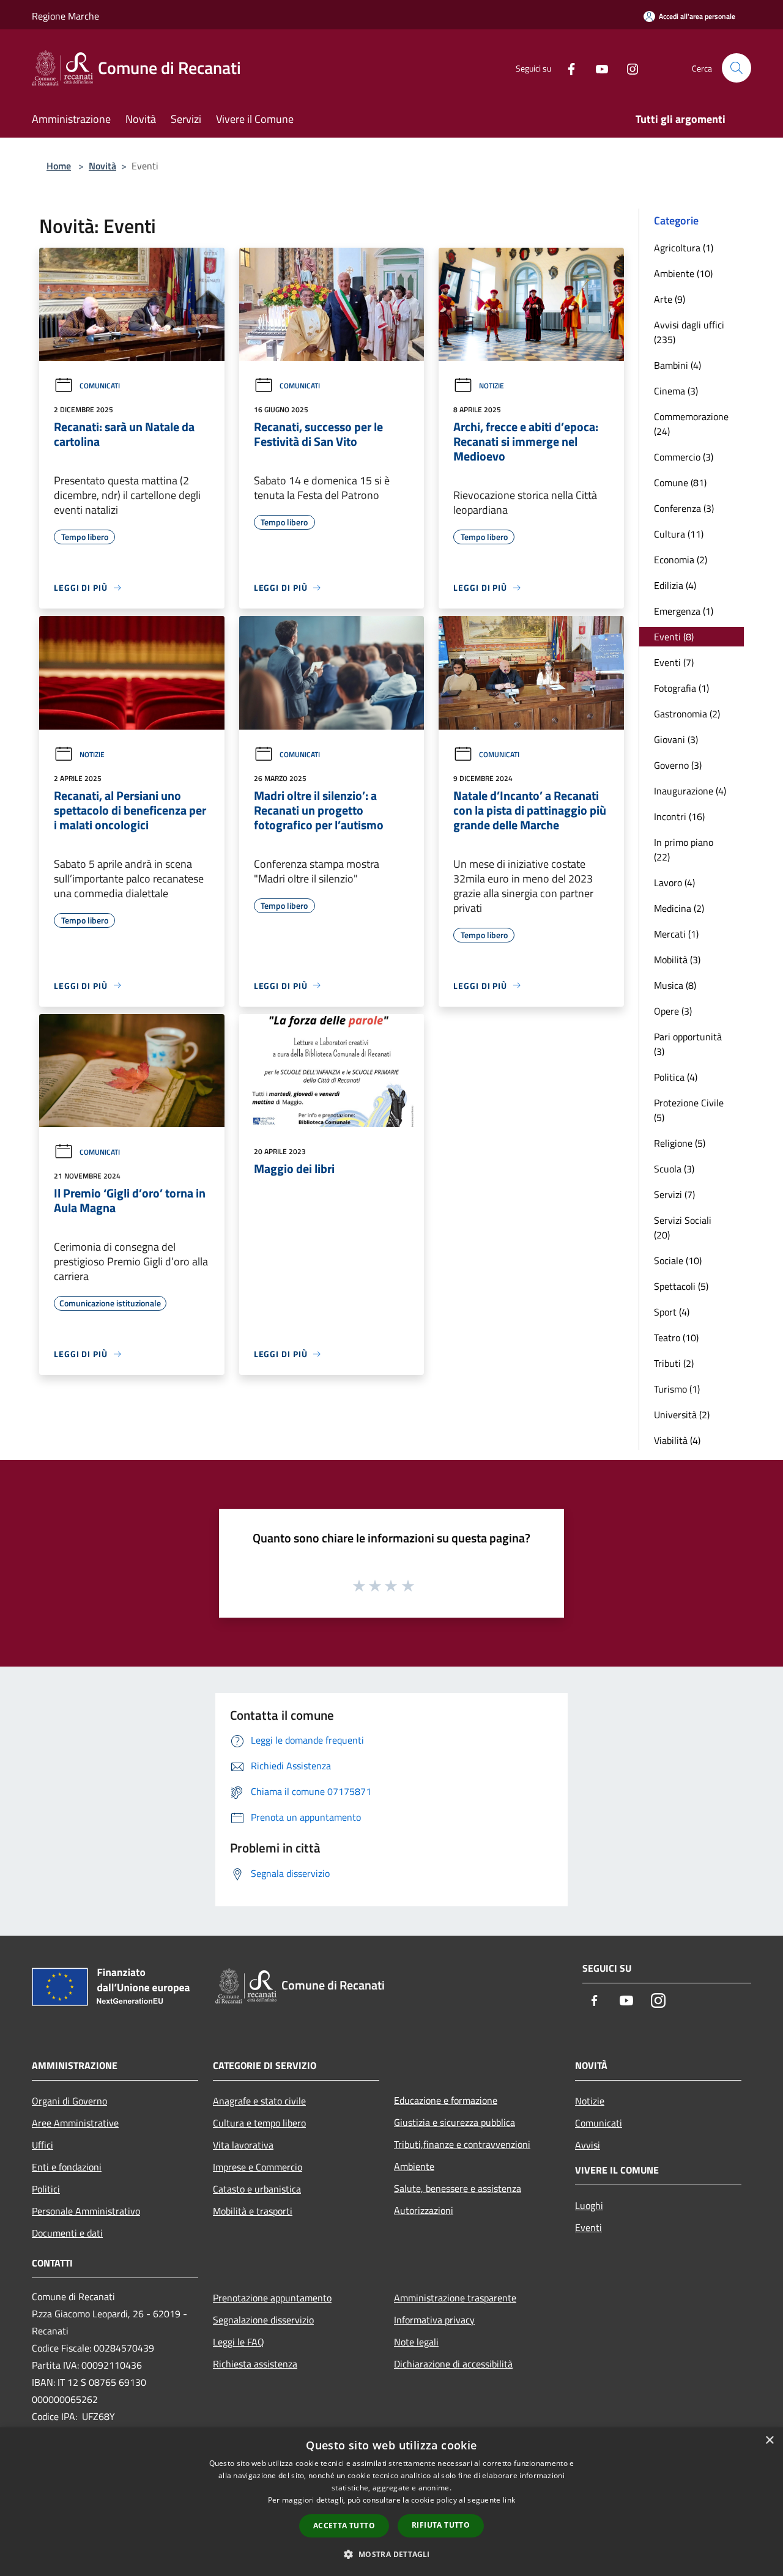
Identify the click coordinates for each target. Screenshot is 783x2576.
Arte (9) (670, 299)
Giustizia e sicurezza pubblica (455, 2122)
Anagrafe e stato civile (259, 2101)
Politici (46, 2189)
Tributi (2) (674, 1363)
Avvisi (588, 2145)
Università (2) (682, 1415)
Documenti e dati (67, 2233)
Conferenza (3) (684, 508)
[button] (391, 2554)
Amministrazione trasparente (455, 2298)
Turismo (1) (677, 1389)
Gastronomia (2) (687, 714)
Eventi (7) (674, 662)
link (509, 2500)
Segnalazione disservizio (263, 2320)
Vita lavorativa (243, 2145)
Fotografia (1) (681, 688)
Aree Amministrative (75, 2123)
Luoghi (589, 2205)
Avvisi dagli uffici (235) (689, 332)
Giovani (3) (676, 739)
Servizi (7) (674, 1194)
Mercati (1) (676, 934)
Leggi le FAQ (239, 2342)
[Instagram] (628, 68)
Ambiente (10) (683, 273)
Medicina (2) (679, 908)
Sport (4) (672, 1312)
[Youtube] (597, 68)
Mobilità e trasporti (253, 2211)
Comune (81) (680, 483)
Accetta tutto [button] (344, 2526)
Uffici (43, 2145)
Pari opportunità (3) (688, 1044)
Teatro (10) (676, 1338)
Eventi (588, 2227)
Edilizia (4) (675, 585)
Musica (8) (675, 985)
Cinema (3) (676, 391)
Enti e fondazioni (67, 2167)
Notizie (492, 386)
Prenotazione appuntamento (272, 2298)
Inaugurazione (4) (690, 791)
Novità (102, 166)
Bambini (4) (677, 365)
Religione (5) (680, 1143)
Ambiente (414, 2166)
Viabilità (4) (677, 1440)
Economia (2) (681, 560)
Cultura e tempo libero (259, 2123)
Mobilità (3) (677, 960)
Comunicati (100, 386)
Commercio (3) (684, 457)
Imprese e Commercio (258, 2167)
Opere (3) (673, 1011)
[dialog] (391, 2502)
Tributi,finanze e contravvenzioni (462, 2144)
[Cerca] (737, 68)
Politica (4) (676, 1077)
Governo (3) (678, 765)
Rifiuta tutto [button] (441, 2525)
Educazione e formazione (446, 2100)
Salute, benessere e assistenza (458, 2188)
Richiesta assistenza (255, 2364)
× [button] (769, 2441)
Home (59, 166)
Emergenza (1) (684, 611)
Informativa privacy (434, 2320)
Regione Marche (65, 16)
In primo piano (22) (684, 849)
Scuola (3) (674, 1169)
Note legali (416, 2342)
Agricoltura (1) (684, 248)
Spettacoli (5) (681, 1286)
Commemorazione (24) (691, 424)
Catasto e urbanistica (257, 2189)
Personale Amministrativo (86, 2211)
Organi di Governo (69, 2101)
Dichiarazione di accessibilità (453, 2364)
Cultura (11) (679, 534)
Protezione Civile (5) (689, 1110)
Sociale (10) (678, 1260)
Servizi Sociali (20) (683, 1227)
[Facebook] (566, 68)
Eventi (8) (674, 637)
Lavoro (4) (674, 883)
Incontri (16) (679, 816)
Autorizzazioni (424, 2210)
